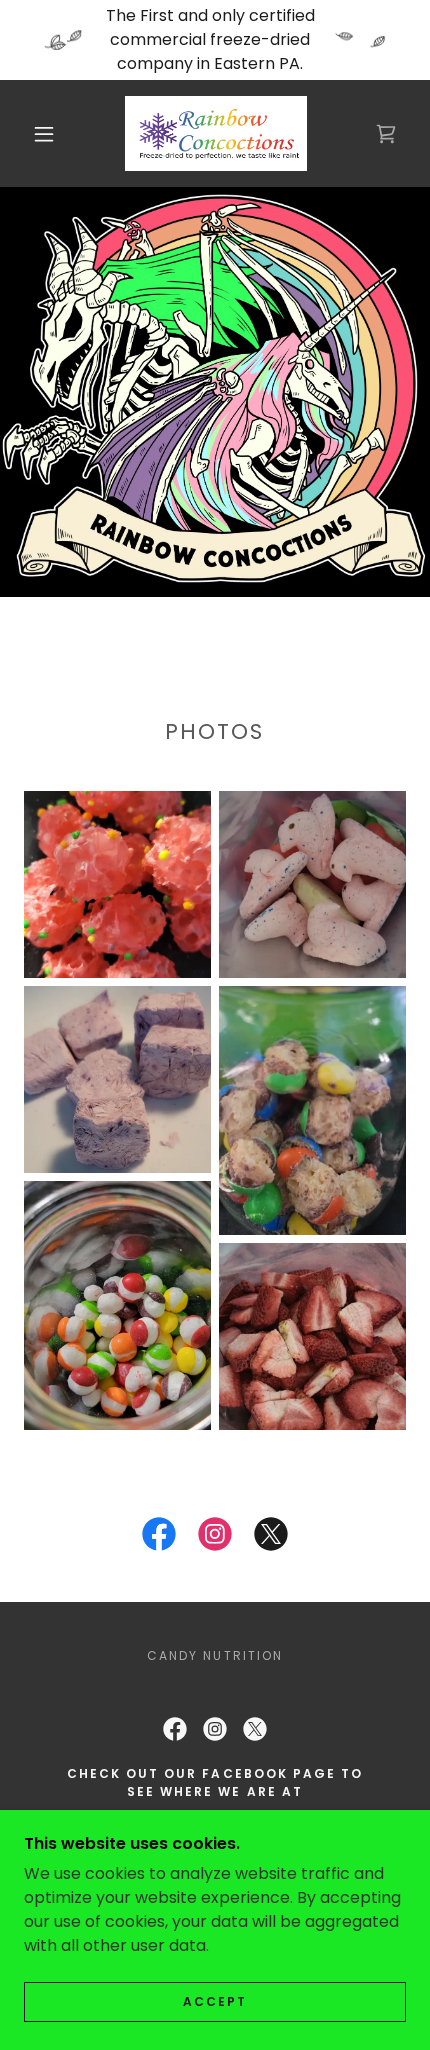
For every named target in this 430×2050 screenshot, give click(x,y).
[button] (44, 134)
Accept (215, 2001)
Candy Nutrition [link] (214, 1655)
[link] (216, 133)
